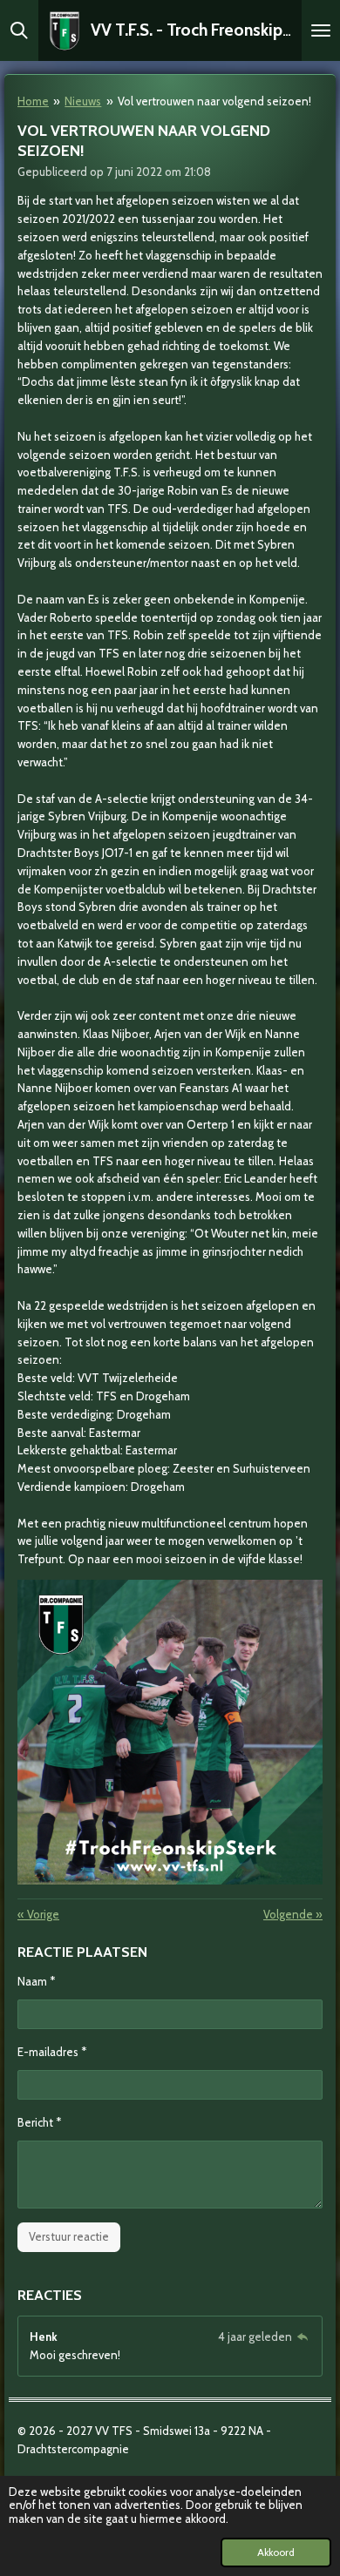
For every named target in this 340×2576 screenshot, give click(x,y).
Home (33, 101)
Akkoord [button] (276, 2552)
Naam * (36, 1981)
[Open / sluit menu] (321, 30)
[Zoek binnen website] (19, 30)
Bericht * (39, 2122)
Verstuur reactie (69, 2236)
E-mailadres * (52, 2052)
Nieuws (83, 101)
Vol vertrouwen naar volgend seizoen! (214, 101)
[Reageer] (303, 2337)
